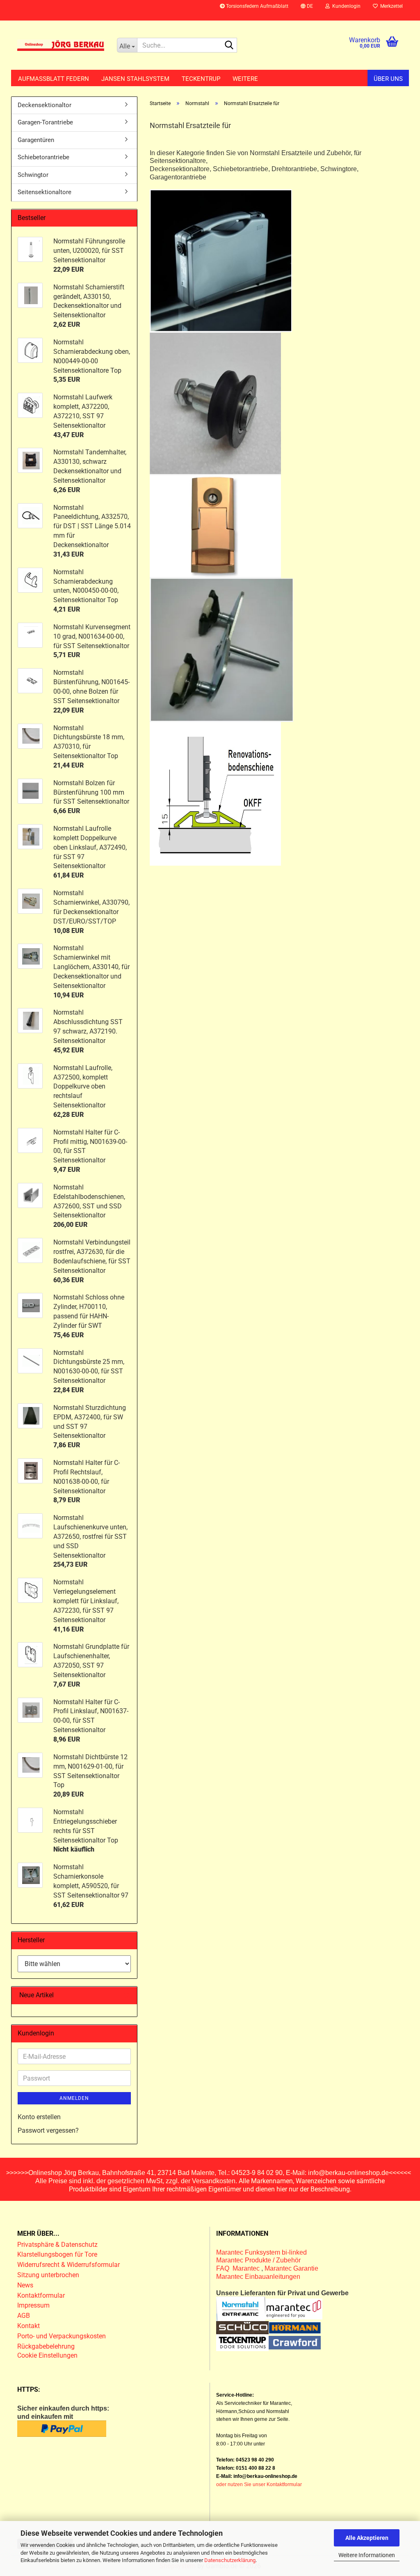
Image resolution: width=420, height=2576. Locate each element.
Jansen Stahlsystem (135, 79)
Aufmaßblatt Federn (54, 79)
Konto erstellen (39, 2117)
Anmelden (74, 2098)
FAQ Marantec (239, 2268)
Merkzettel (390, 6)
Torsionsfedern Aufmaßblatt (257, 6)
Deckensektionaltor (45, 105)
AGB (24, 2316)
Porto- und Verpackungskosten (62, 2336)
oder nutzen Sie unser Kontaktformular (259, 2484)
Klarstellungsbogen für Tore (57, 2254)
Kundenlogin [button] (345, 6)
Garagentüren (36, 140)
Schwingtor (33, 175)
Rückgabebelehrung (46, 2346)
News (25, 2285)
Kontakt (29, 2326)
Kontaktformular (41, 2295)
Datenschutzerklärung (230, 2560)
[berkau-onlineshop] (61, 45)
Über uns (388, 79)
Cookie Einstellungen (47, 2355)
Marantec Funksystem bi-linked (261, 2252)
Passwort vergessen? (48, 2130)
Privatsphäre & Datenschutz (58, 2245)
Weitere (245, 79)
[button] (307, 10)
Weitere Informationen (367, 2555)
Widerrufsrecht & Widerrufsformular (68, 2265)
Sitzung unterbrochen (48, 2275)
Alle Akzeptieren (367, 2538)
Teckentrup (201, 79)
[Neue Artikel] (128, 1995)
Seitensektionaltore (45, 192)
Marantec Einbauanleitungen (258, 2277)
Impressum (33, 2305)
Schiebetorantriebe (43, 157)
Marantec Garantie (291, 2268)
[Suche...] (229, 46)
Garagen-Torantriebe (45, 122)
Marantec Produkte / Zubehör (258, 2260)
